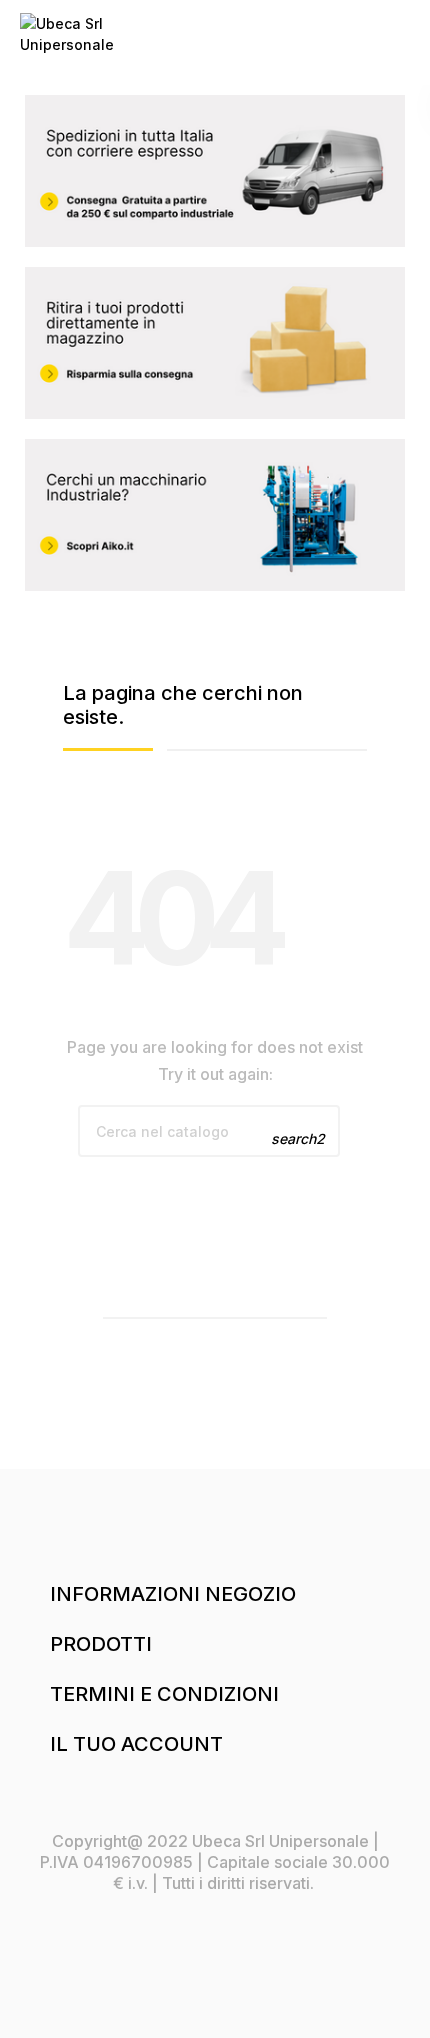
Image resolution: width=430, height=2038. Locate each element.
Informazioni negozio (173, 1594)
